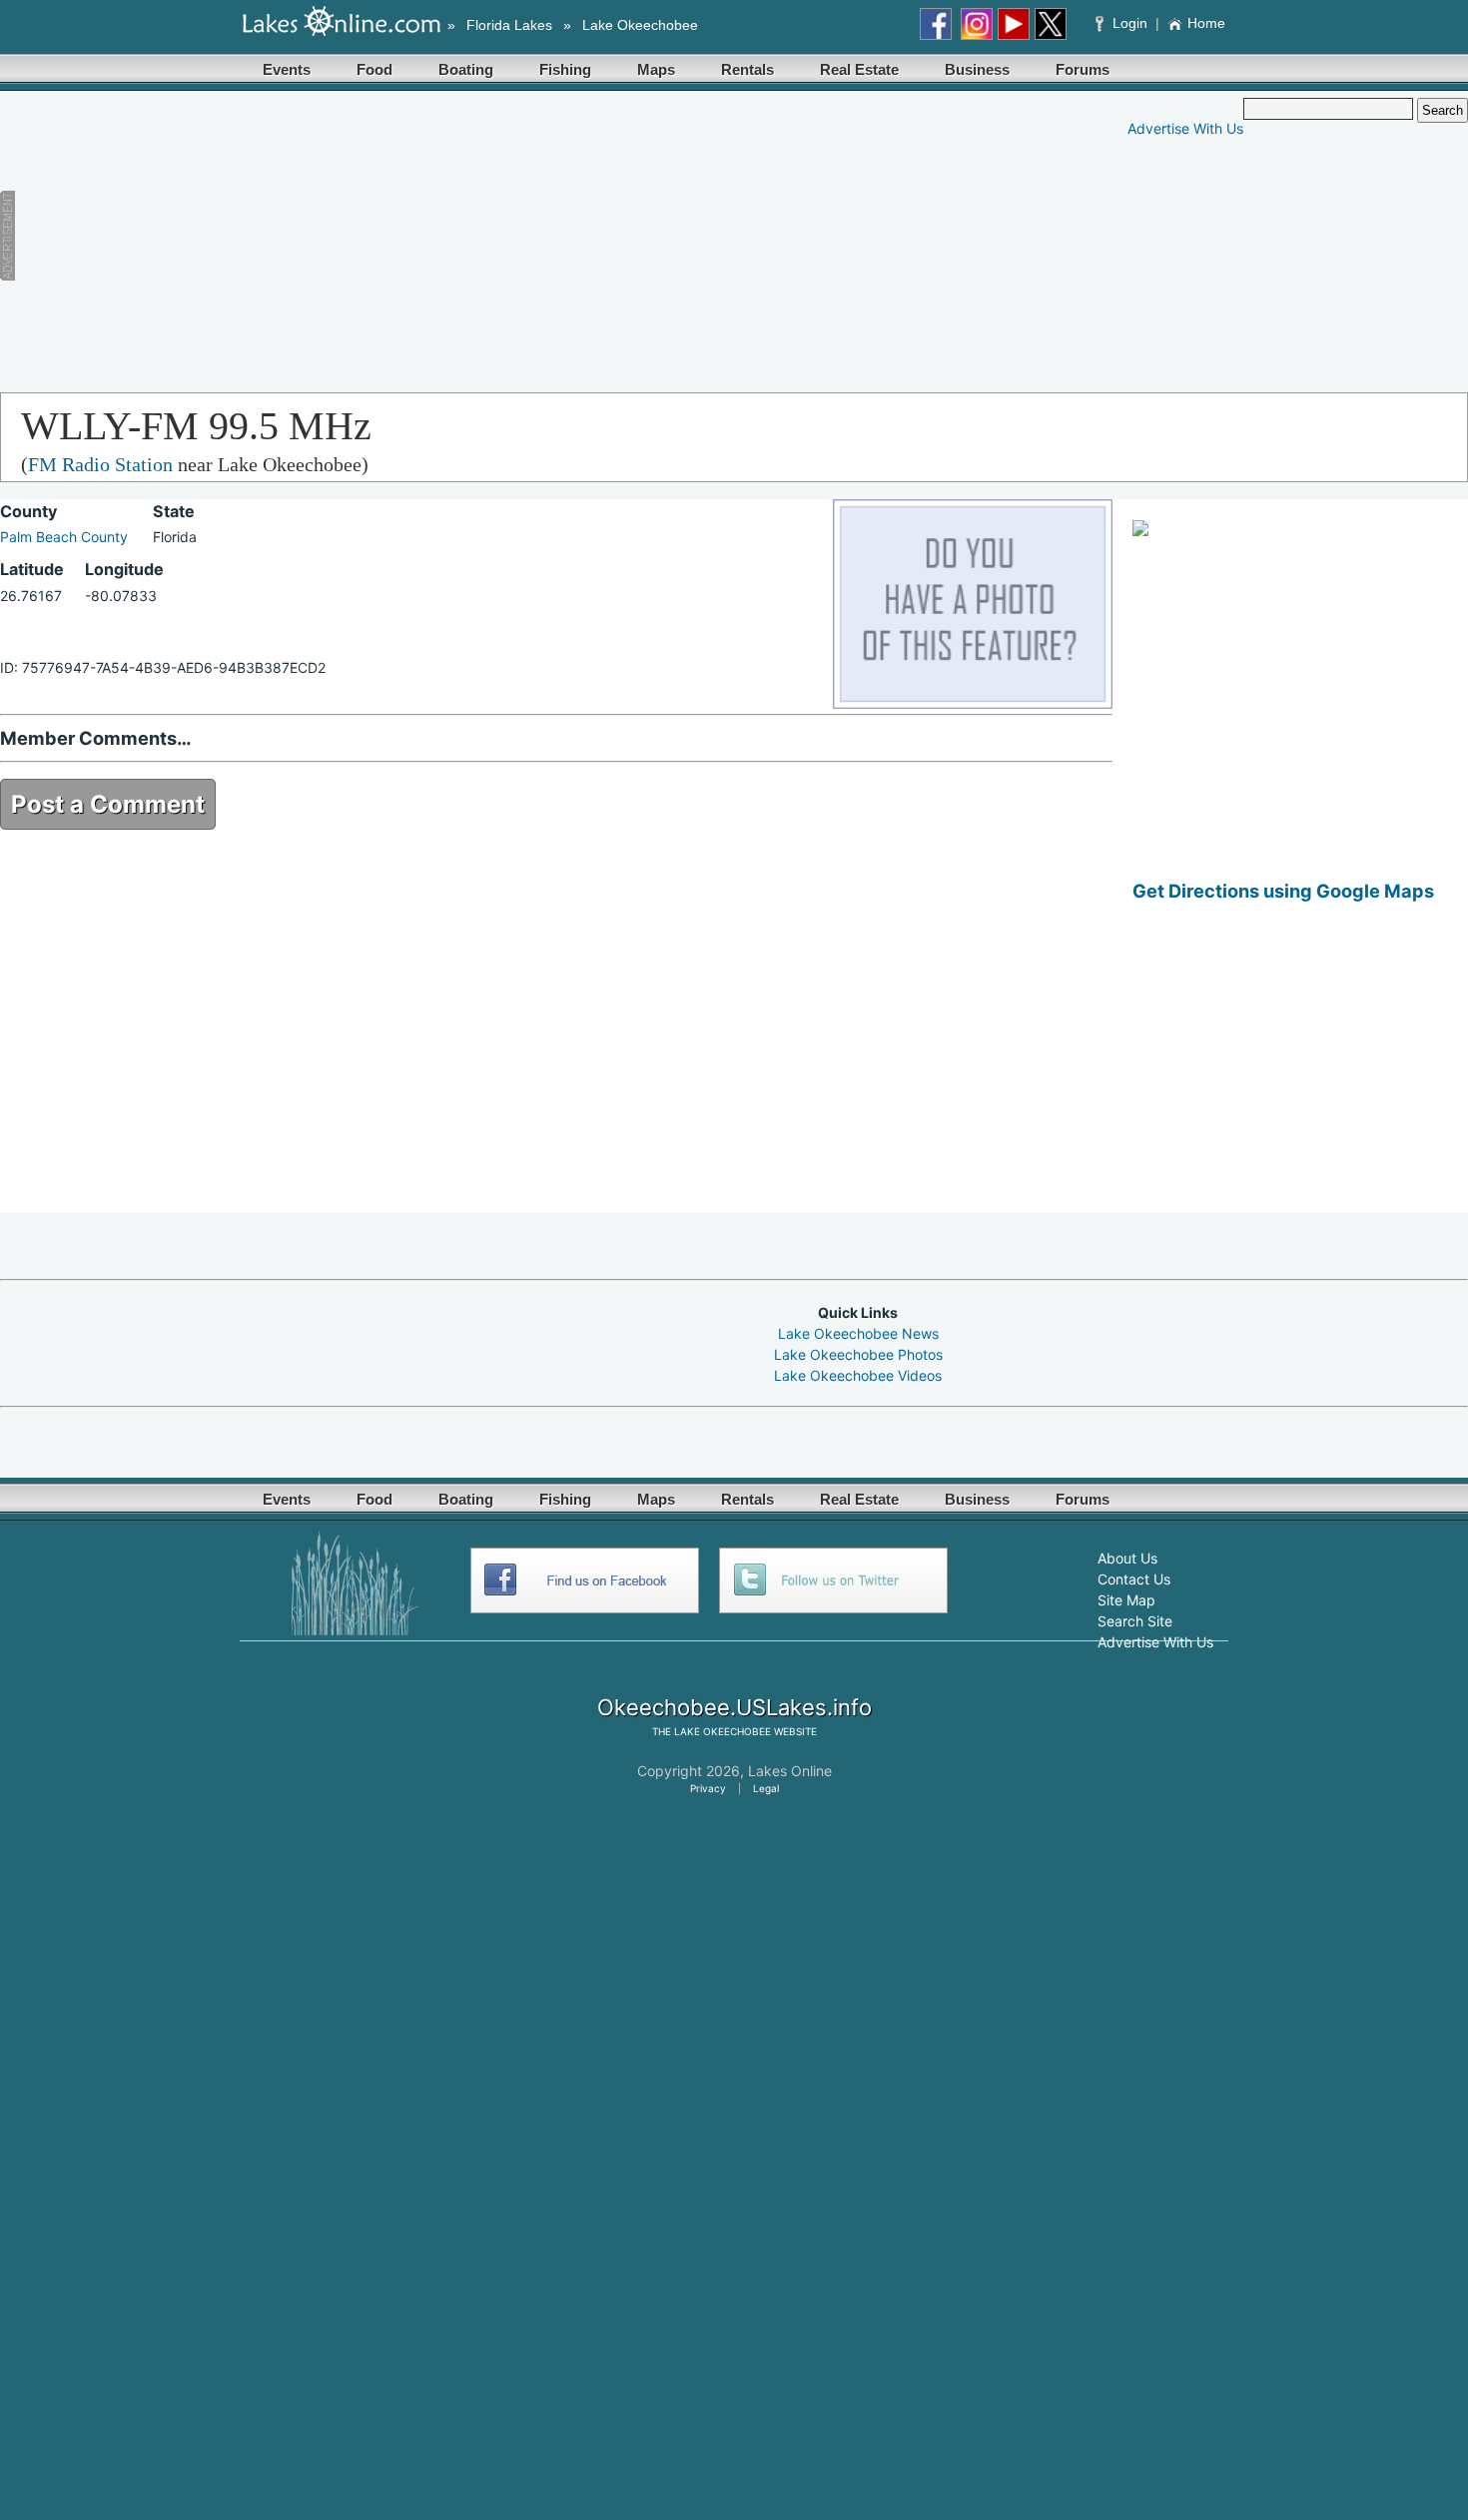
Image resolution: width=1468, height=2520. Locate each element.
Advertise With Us (1185, 128)
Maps (656, 69)
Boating (466, 69)
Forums (1083, 69)
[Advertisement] (394, 238)
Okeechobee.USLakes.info (734, 1707)
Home (1206, 23)
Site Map (1126, 1600)
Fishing (565, 69)
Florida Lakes (509, 25)
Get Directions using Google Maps (1283, 891)
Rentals (747, 69)
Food (374, 69)
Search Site (1135, 1621)
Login (1130, 23)
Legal (766, 1788)
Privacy (708, 1788)
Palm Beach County (64, 537)
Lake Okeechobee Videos (858, 1375)
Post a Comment (108, 804)
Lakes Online (790, 1771)
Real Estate (859, 69)
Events (287, 69)
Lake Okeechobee (640, 25)
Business (977, 69)
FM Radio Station (100, 464)
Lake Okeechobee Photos (858, 1354)
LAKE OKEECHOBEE (723, 1731)
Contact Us (1134, 1579)
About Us (1127, 1558)
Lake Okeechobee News (858, 1333)
